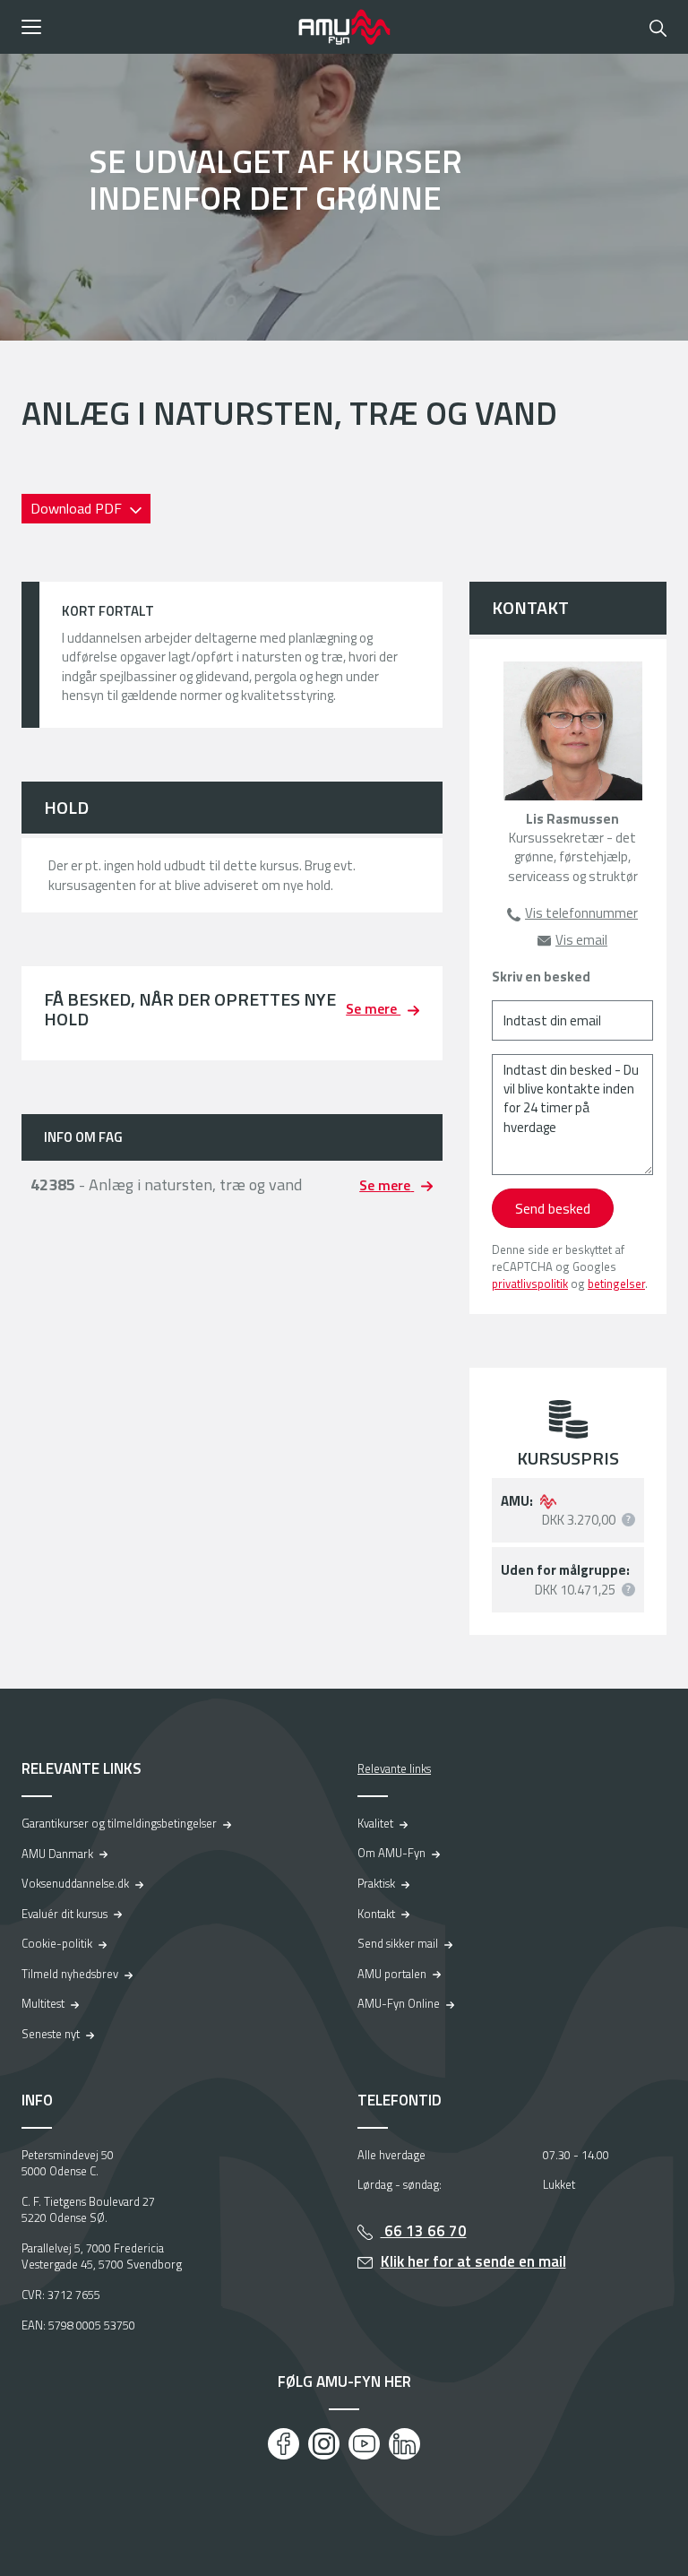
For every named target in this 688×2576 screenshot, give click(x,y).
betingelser (616, 1284)
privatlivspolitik (530, 1284)
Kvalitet (375, 1823)
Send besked (553, 1208)
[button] (154, 27)
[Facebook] (284, 2444)
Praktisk (376, 1883)
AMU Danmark (57, 1854)
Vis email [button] (581, 940)
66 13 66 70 (424, 2231)
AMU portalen (392, 1974)
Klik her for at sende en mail (473, 2261)
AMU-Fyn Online (399, 2003)
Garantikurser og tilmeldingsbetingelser (119, 1823)
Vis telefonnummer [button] (581, 913)
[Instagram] (324, 2444)
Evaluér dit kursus (64, 1914)
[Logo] (344, 27)
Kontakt (376, 1914)
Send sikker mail (398, 1943)
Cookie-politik (57, 1943)
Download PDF (78, 508)
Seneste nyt (51, 2034)
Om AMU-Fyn (391, 1853)
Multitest (43, 2003)
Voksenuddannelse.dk (75, 1883)
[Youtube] (364, 2444)
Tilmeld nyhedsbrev (70, 1974)
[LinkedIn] (404, 2444)
